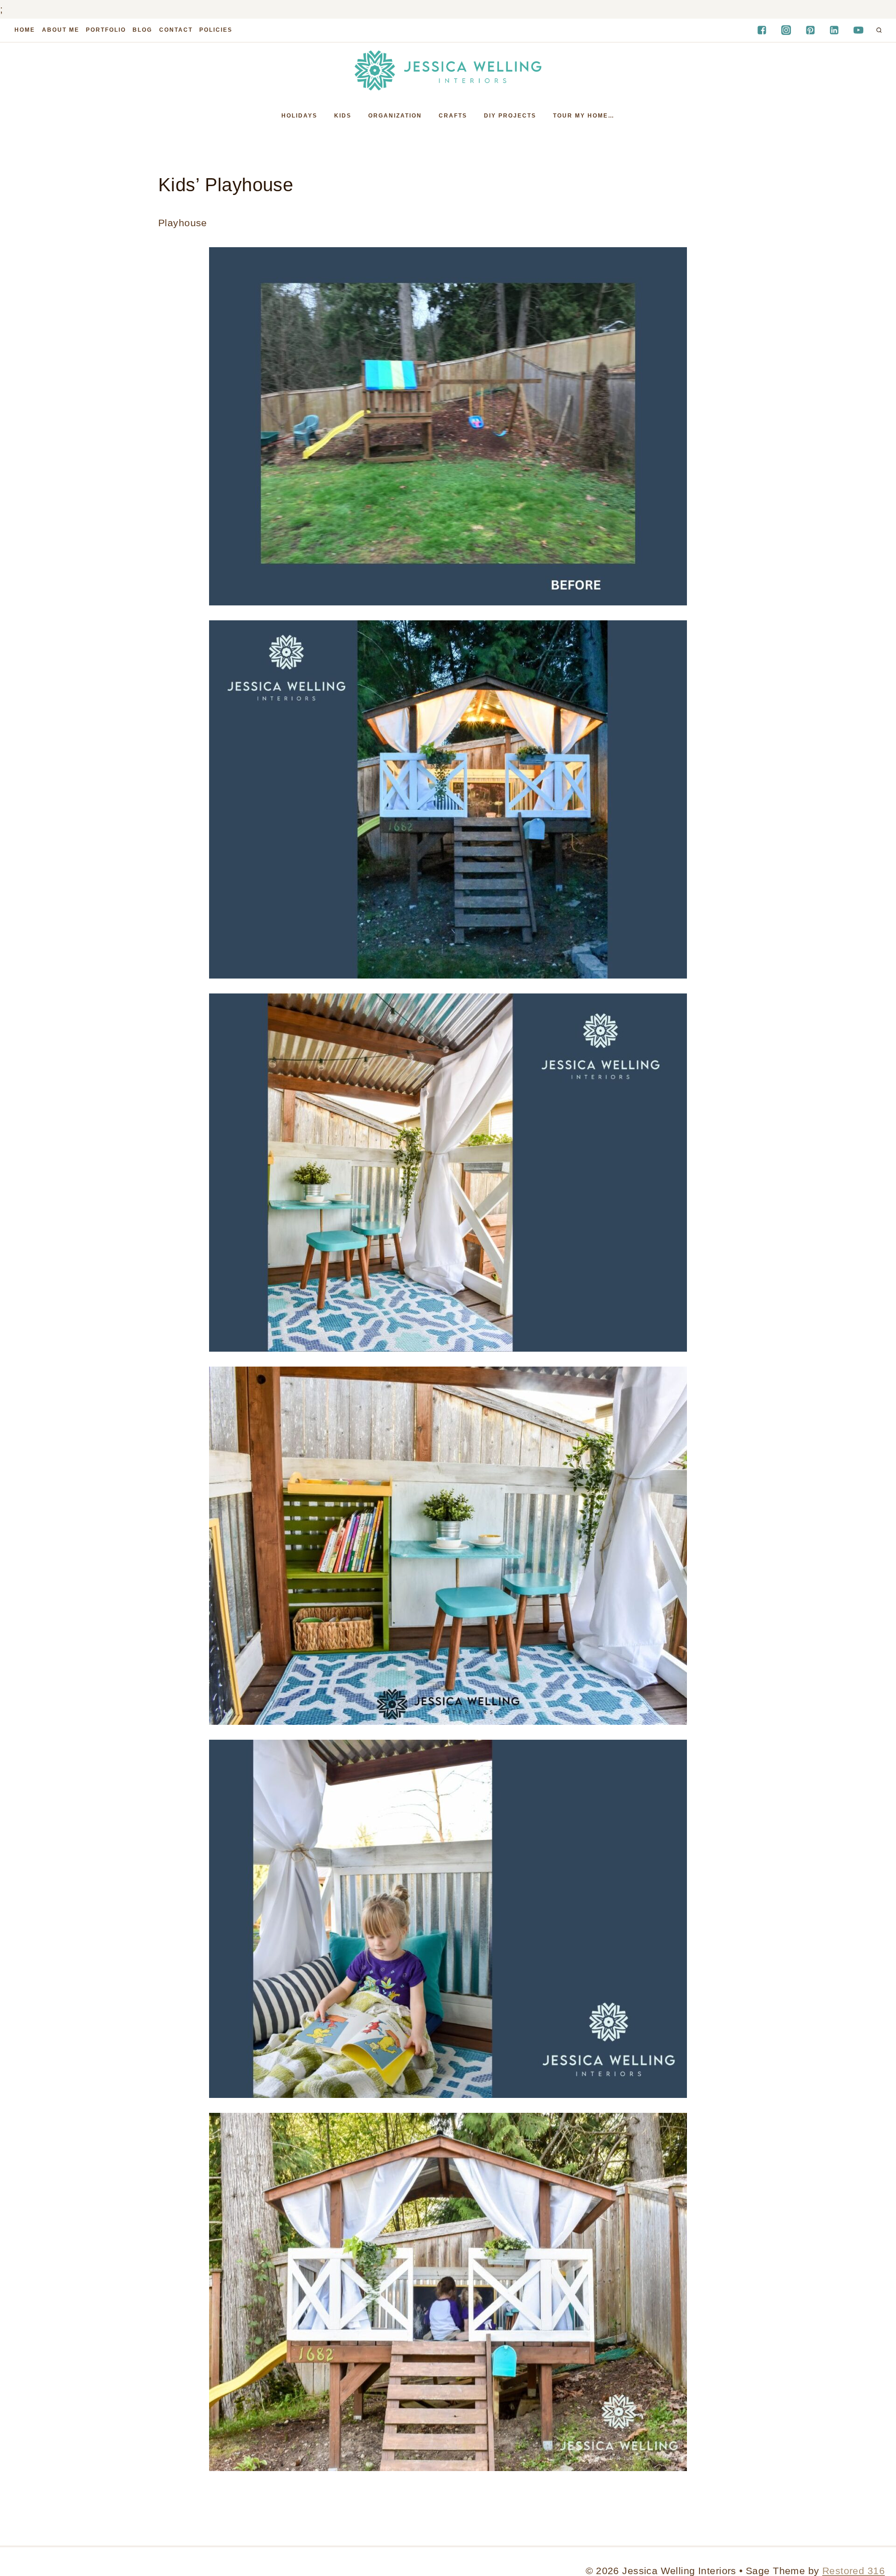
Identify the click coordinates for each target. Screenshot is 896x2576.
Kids (343, 116)
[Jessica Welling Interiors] (448, 70)
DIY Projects (510, 116)
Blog (142, 30)
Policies (216, 30)
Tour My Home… (584, 116)
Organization (395, 116)
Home (25, 30)
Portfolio (106, 30)
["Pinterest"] (810, 30)
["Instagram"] (786, 30)
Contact (176, 30)
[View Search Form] (879, 30)
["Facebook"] (762, 30)
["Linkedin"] (834, 30)
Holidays (299, 116)
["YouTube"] (859, 30)
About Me (61, 30)
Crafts (453, 116)
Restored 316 (854, 2571)
